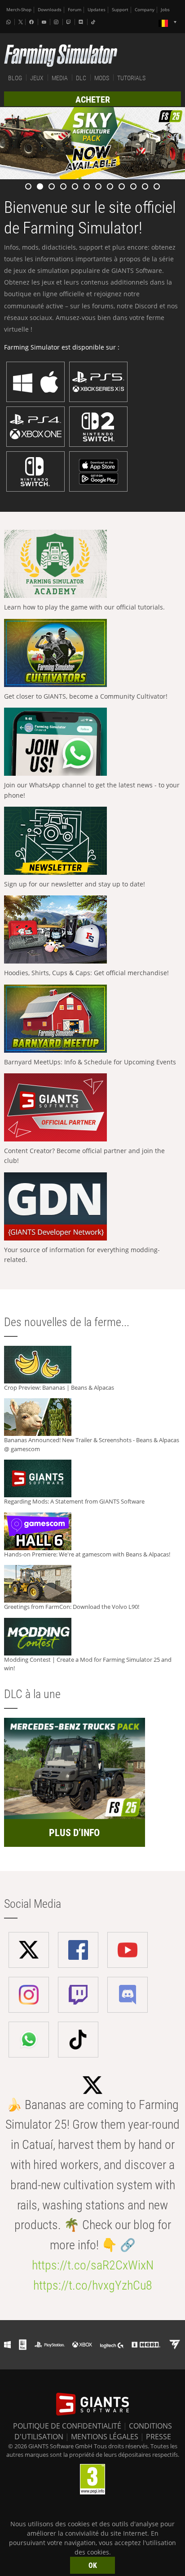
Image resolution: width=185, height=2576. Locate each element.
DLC (81, 78)
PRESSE (159, 2437)
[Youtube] (45, 22)
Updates (97, 10)
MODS (102, 78)
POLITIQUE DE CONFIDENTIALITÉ (67, 2426)
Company (145, 10)
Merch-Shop (19, 10)
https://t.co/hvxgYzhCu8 (93, 2285)
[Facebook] (32, 22)
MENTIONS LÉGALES (105, 2437)
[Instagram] (57, 22)
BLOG (15, 78)
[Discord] (82, 22)
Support (120, 10)
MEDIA (60, 78)
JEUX (37, 78)
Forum (75, 10)
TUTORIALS (131, 78)
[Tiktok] (94, 22)
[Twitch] (70, 22)
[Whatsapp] (9, 22)
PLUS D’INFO (74, 1833)
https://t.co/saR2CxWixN (93, 2265)
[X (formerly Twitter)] (21, 22)
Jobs (165, 10)
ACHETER (93, 99)
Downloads (50, 10)
